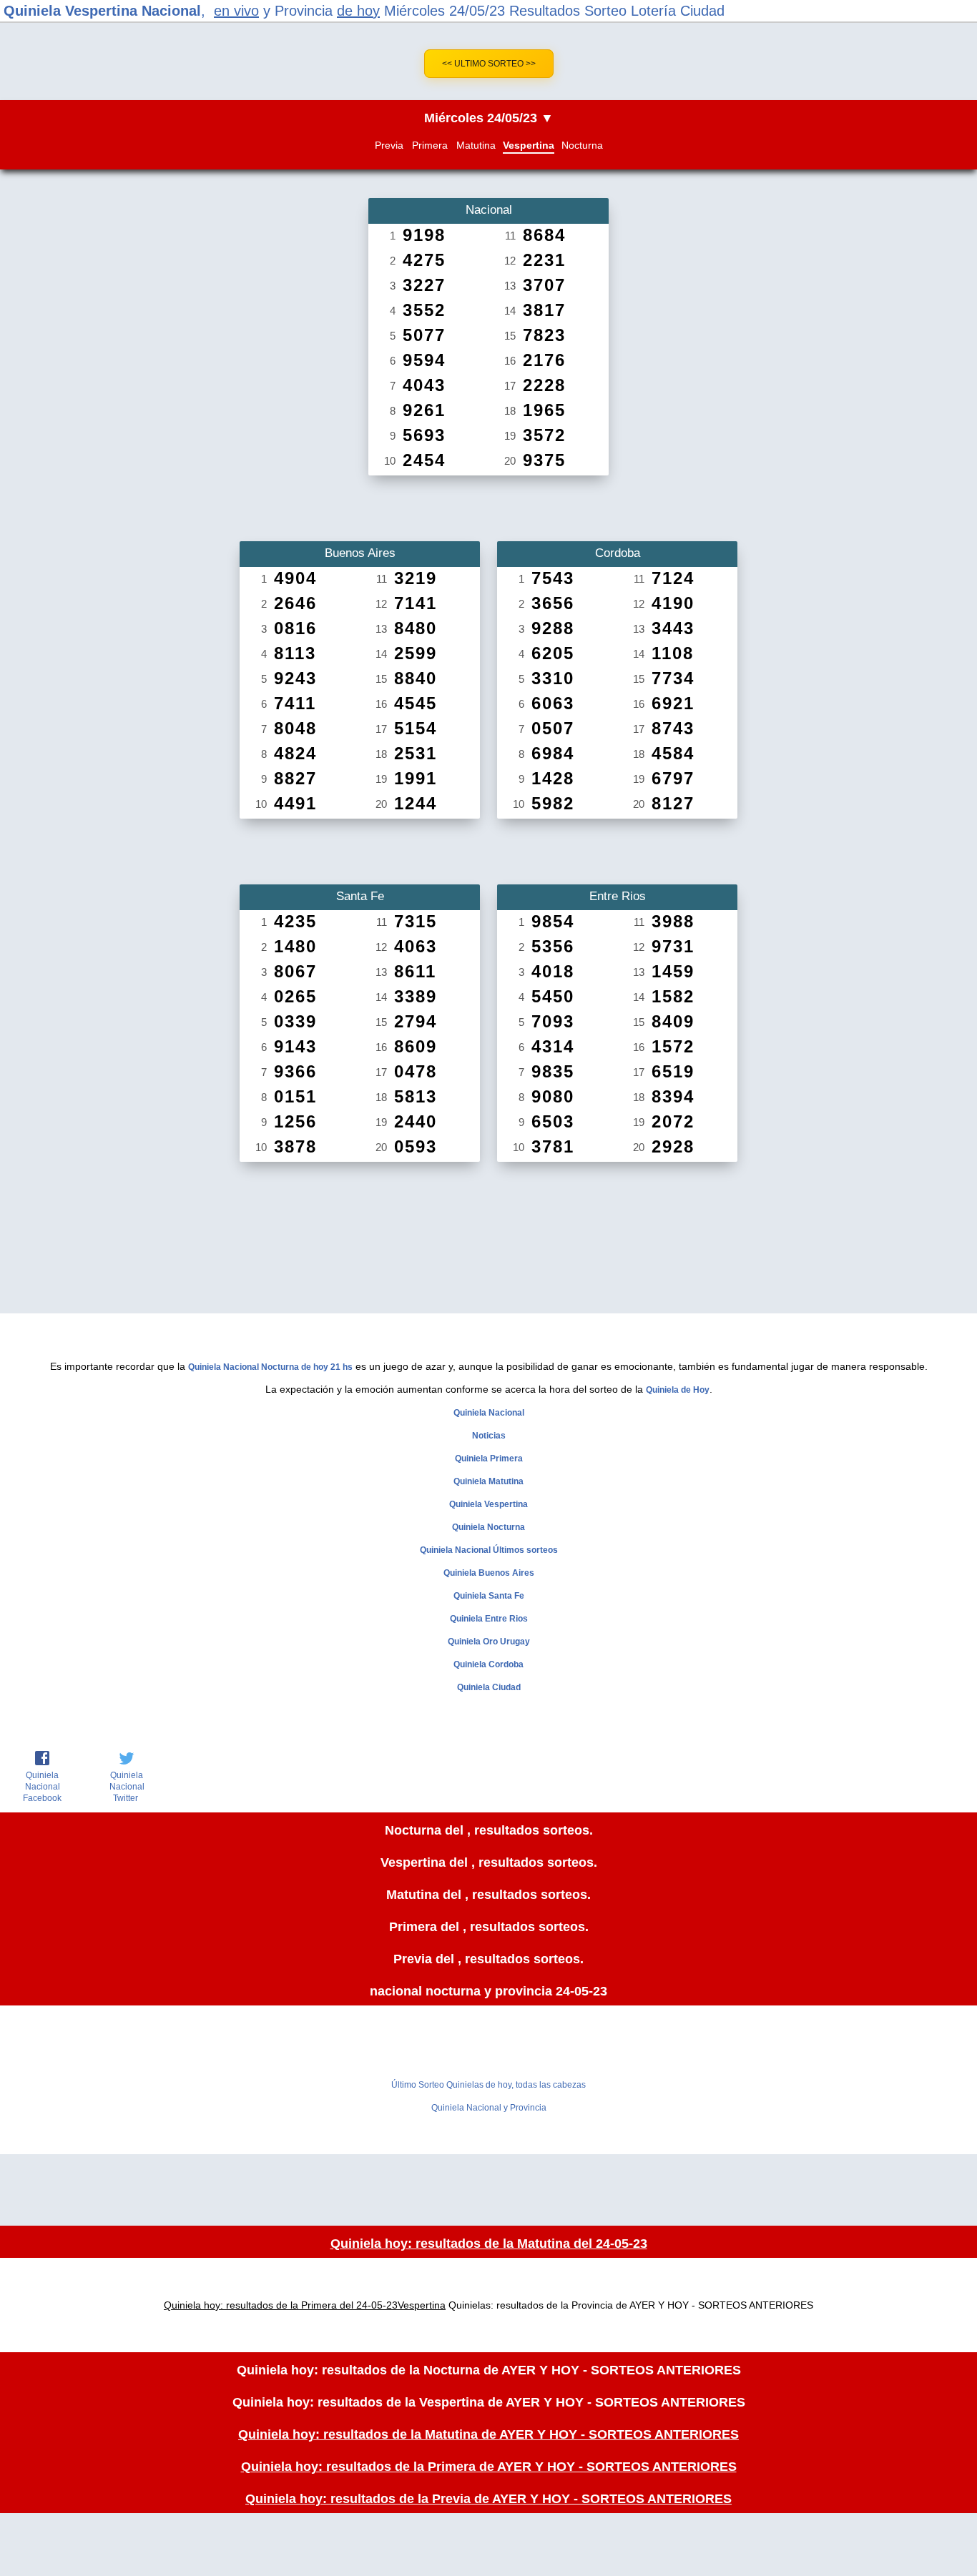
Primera (430, 145)
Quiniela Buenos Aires (489, 1573)
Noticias (489, 1436)
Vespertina (529, 145)
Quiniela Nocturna (488, 1527)
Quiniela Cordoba (488, 1664)
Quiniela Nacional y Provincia (489, 2108)
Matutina (476, 145)
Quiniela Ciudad (489, 1687)
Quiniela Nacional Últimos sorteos (489, 1550)
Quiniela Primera (489, 1459)
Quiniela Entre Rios (489, 1619)
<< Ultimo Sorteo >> (489, 64)
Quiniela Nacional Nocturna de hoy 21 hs (270, 1367)
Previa (389, 145)
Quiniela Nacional (489, 1413)
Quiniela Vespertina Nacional (102, 11)
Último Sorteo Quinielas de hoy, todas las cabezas (488, 2085)
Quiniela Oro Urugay (489, 1642)
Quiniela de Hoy (678, 1390)
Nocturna (582, 145)
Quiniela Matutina (488, 1481)
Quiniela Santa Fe (489, 1596)
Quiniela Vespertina (488, 1504)
